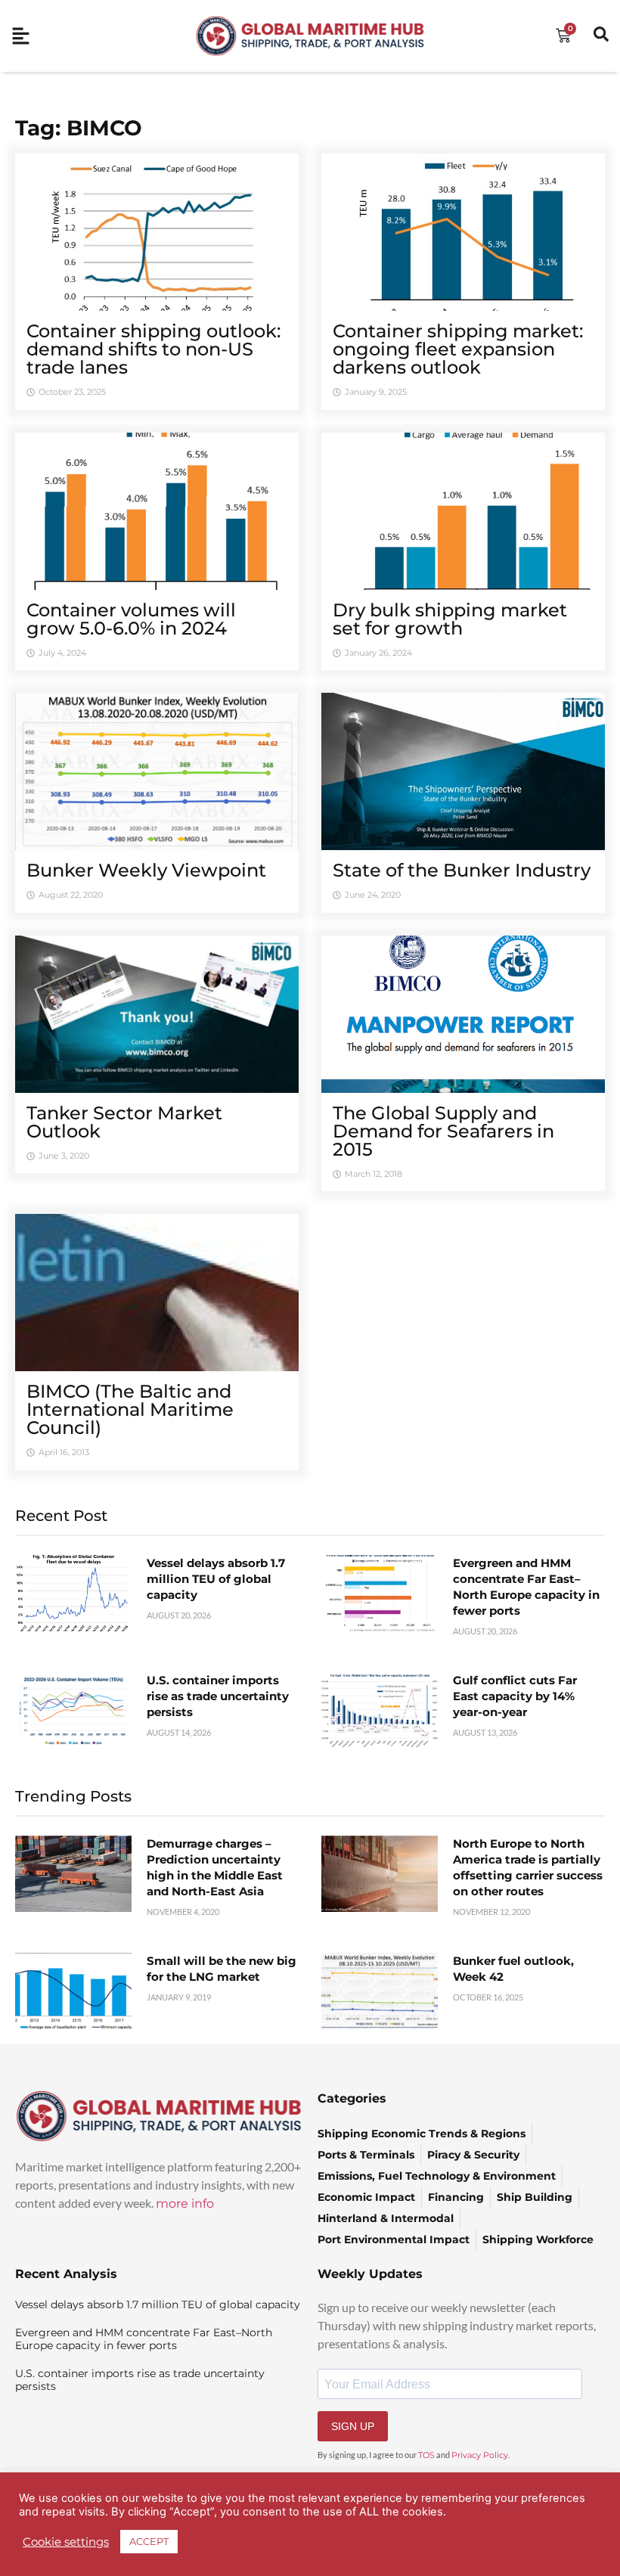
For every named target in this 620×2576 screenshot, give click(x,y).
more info (185, 2204)
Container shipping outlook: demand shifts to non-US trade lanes (153, 349)
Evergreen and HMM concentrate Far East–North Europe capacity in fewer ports (144, 2339)
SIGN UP (353, 2426)
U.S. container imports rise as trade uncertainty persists (218, 1696)
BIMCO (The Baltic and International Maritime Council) (130, 1409)
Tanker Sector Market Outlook (124, 1122)
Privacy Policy (480, 2455)
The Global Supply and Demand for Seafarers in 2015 (443, 1131)
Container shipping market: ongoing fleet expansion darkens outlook (458, 349)
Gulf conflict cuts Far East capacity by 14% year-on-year (515, 1696)
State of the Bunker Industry (462, 870)
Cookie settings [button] (66, 2542)
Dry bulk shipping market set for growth (450, 619)
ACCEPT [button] (149, 2541)
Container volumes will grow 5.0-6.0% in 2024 (131, 619)
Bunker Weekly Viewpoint (146, 870)
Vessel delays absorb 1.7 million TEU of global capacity (216, 1579)
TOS (426, 2455)
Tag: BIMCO (79, 128)
